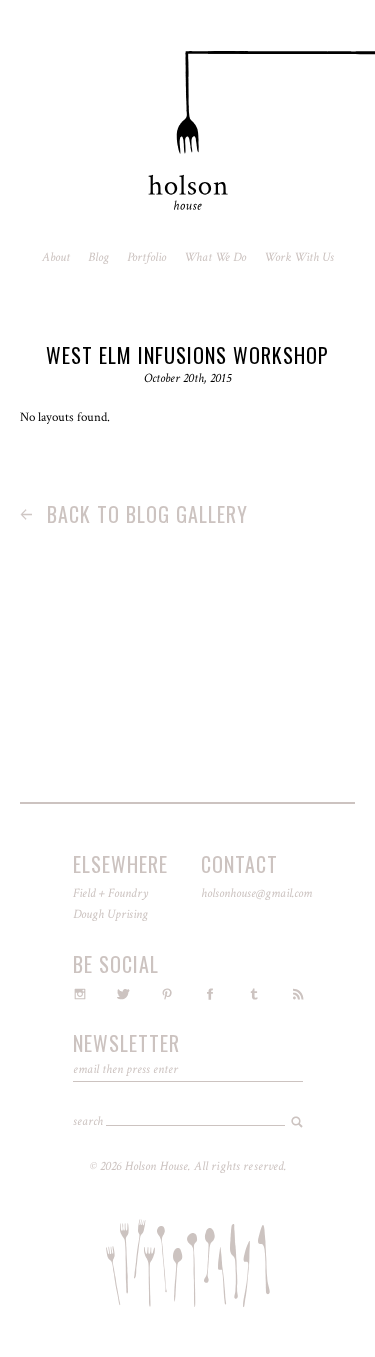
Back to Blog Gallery (134, 514)
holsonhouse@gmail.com (256, 893)
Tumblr (254, 994)
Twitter (123, 994)
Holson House (188, 131)
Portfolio (146, 257)
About (56, 257)
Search (88, 1121)
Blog (98, 257)
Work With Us (299, 257)
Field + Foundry (110, 893)
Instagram (80, 994)
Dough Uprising (110, 914)
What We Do (215, 257)
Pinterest (167, 994)
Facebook (210, 994)
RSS (298, 994)
